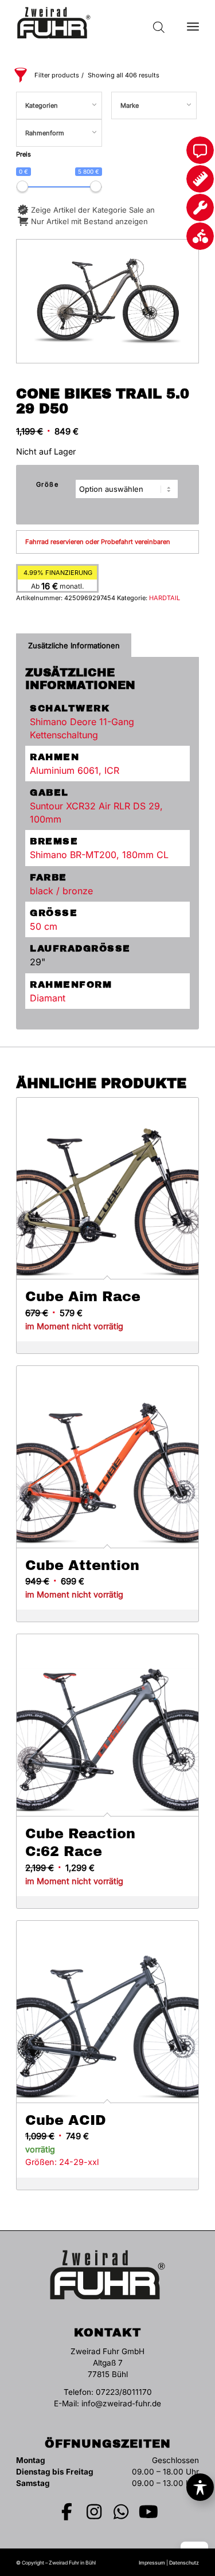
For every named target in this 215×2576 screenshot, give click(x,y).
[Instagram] (94, 2512)
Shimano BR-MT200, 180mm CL (99, 855)
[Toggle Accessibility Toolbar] (200, 2487)
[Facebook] (67, 2512)
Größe (48, 484)
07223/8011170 (124, 2392)
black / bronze (61, 891)
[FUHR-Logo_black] (89, 23)
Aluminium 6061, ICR (75, 770)
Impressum (152, 2563)
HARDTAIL (165, 598)
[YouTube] (148, 2512)
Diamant (48, 998)
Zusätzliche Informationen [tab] (74, 645)
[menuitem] (193, 23)
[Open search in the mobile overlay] (159, 23)
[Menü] (193, 23)
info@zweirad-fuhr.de (121, 2403)
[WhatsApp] (122, 2512)
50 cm (44, 926)
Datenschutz (184, 2563)
